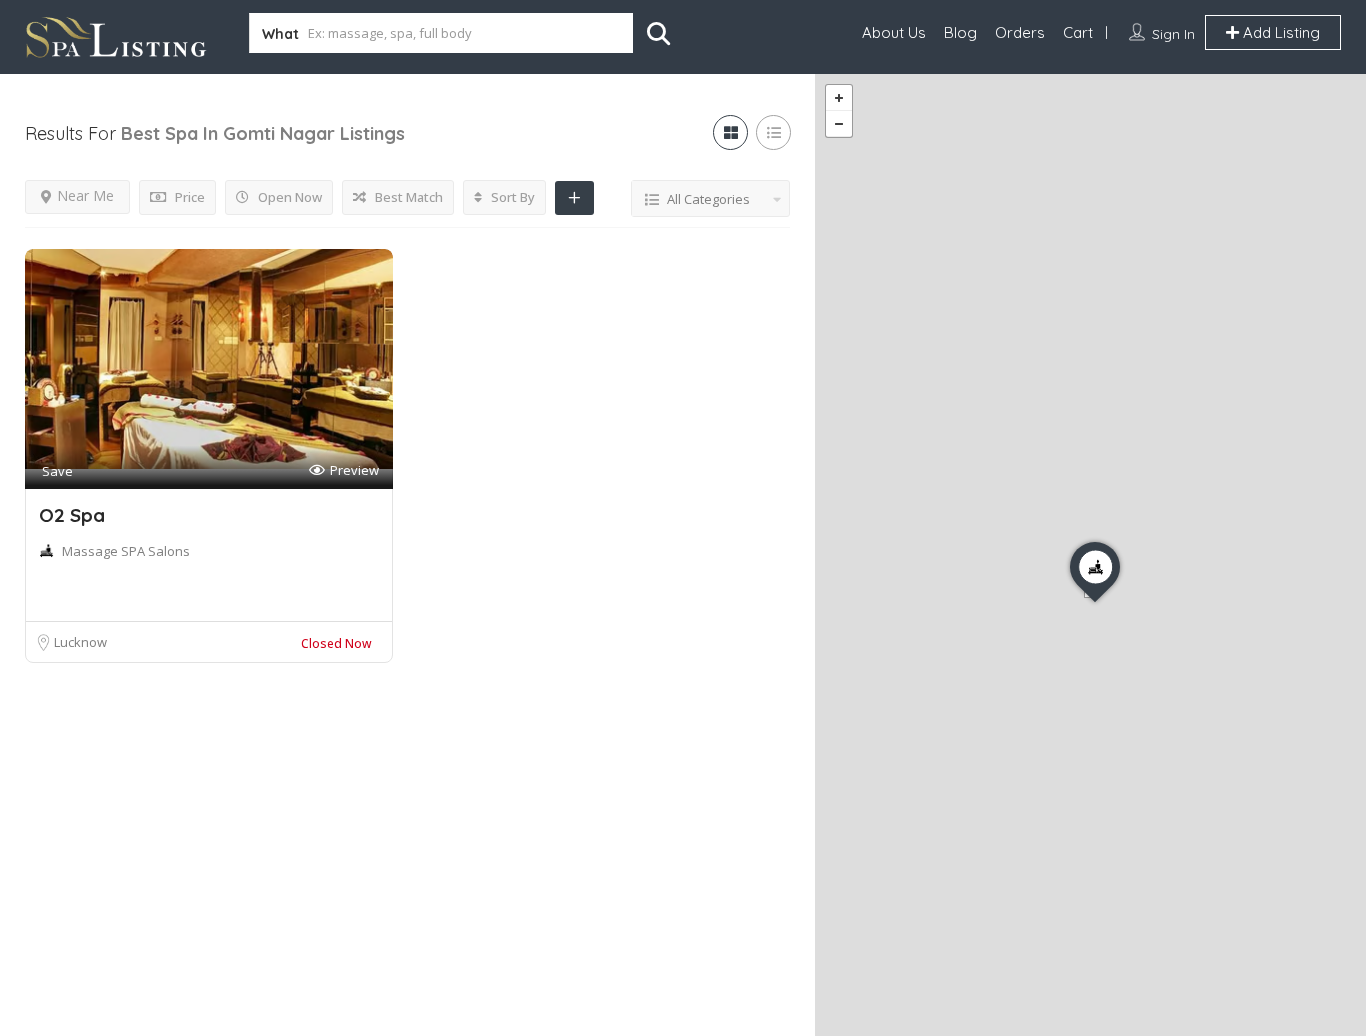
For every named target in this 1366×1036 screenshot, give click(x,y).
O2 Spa (72, 515)
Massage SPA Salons (126, 551)
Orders (1020, 32)
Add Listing (1279, 32)
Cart (1078, 32)
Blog (960, 32)
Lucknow (80, 642)
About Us (894, 32)
